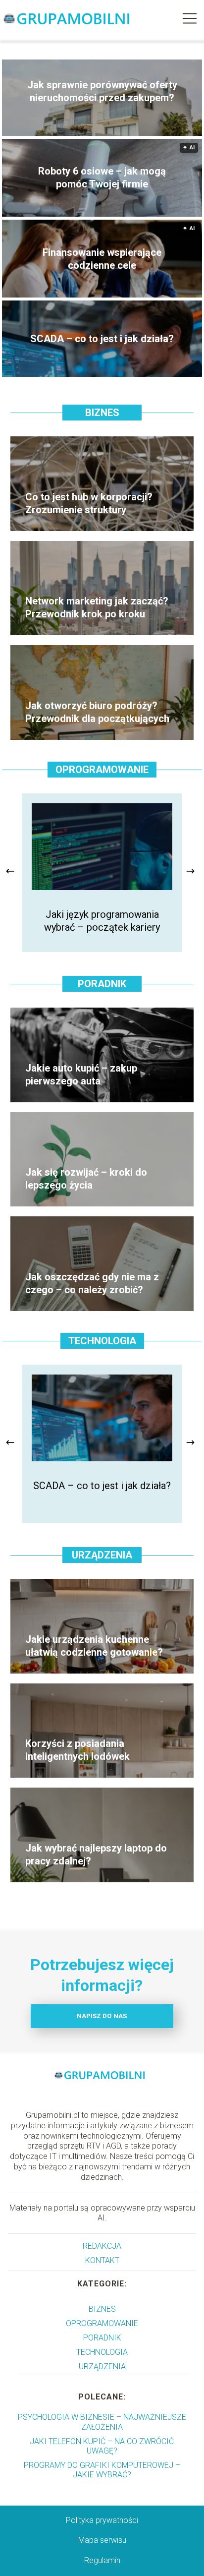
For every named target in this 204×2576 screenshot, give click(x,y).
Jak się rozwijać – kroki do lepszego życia (86, 1179)
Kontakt (102, 2260)
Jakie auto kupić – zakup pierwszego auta (81, 1075)
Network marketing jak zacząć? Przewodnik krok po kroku (97, 607)
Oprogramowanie (102, 770)
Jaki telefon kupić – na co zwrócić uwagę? (102, 2446)
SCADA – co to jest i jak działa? (102, 339)
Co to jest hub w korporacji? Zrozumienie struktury (89, 503)
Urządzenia (102, 1555)
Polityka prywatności (102, 2520)
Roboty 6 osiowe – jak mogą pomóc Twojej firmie (102, 178)
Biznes (102, 413)
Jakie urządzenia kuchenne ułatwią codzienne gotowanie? (94, 1646)
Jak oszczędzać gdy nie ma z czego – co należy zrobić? (92, 1283)
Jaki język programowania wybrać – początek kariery (102, 921)
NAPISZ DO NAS (102, 2016)
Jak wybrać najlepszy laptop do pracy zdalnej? (96, 1855)
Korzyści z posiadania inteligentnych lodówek (77, 1750)
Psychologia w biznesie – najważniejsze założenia (102, 2422)
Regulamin (102, 2560)
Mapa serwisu (102, 2540)
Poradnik (102, 984)
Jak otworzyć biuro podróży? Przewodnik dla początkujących (97, 712)
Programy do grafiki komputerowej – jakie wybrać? (102, 2470)
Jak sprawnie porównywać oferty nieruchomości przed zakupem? (102, 91)
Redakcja (102, 2246)
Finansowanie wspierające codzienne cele (102, 259)
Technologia (102, 1341)
